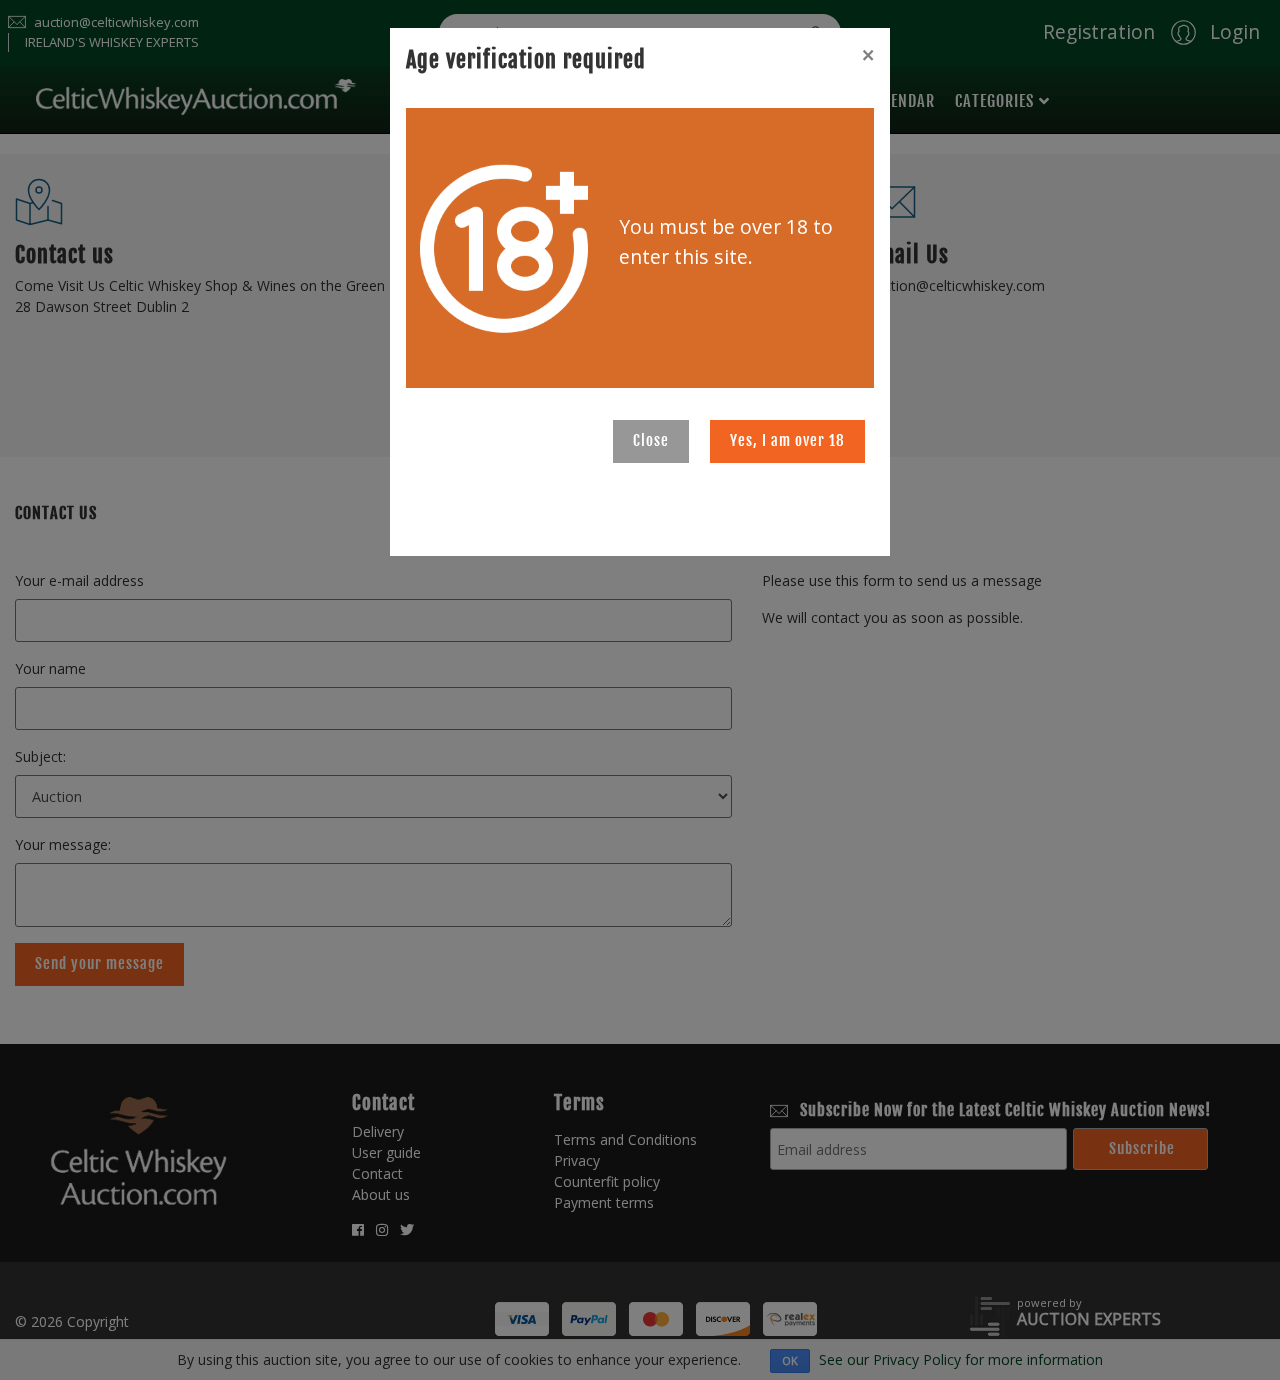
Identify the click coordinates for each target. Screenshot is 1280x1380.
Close (651, 440)
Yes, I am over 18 (787, 440)
